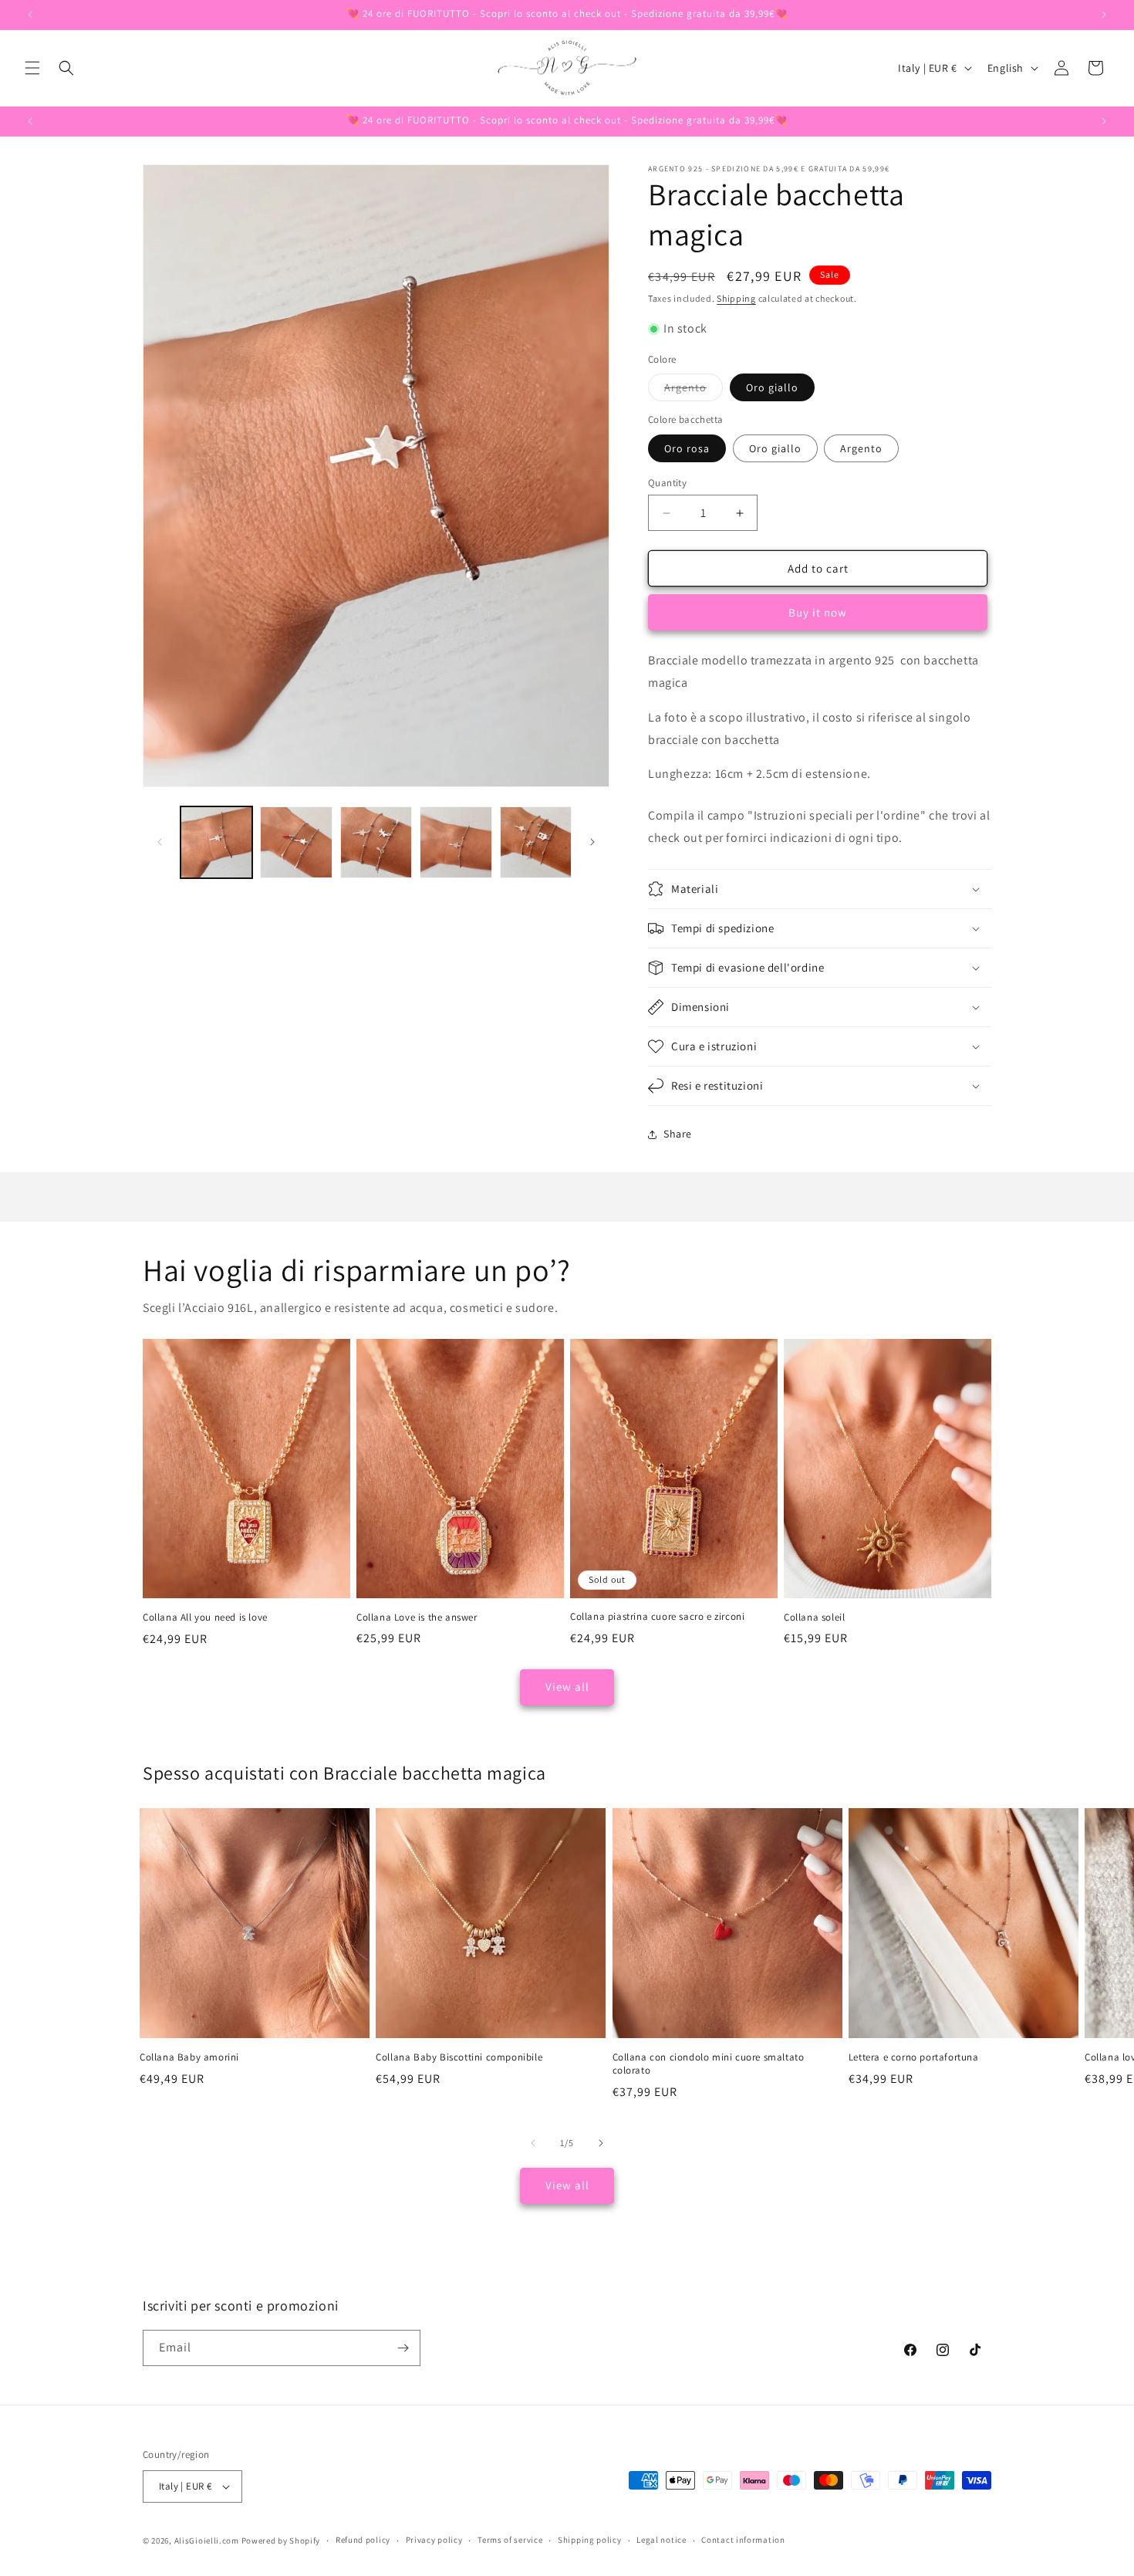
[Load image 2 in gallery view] (296, 842)
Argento (694, 390)
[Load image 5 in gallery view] (536, 842)
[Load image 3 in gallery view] (376, 842)
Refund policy (363, 2540)
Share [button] (678, 1134)
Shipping (736, 298)
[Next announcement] (1104, 15)
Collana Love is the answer (417, 1618)
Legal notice (661, 2540)
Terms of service (510, 2540)
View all (567, 1687)
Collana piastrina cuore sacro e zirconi (657, 1617)
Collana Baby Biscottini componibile (459, 2057)
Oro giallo (772, 387)
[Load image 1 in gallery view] (216, 842)
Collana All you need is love (205, 1618)
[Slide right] (592, 842)
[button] (32, 68)
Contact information (743, 2540)
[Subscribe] (403, 2348)
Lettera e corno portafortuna (914, 2057)
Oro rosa (687, 448)
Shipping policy (590, 2540)
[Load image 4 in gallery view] (456, 842)
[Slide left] (160, 842)
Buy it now (818, 612)
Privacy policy (434, 2540)
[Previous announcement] (30, 15)
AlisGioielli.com (208, 2541)
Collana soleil (814, 1618)
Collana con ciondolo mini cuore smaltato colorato (709, 2064)
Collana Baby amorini (189, 2057)
